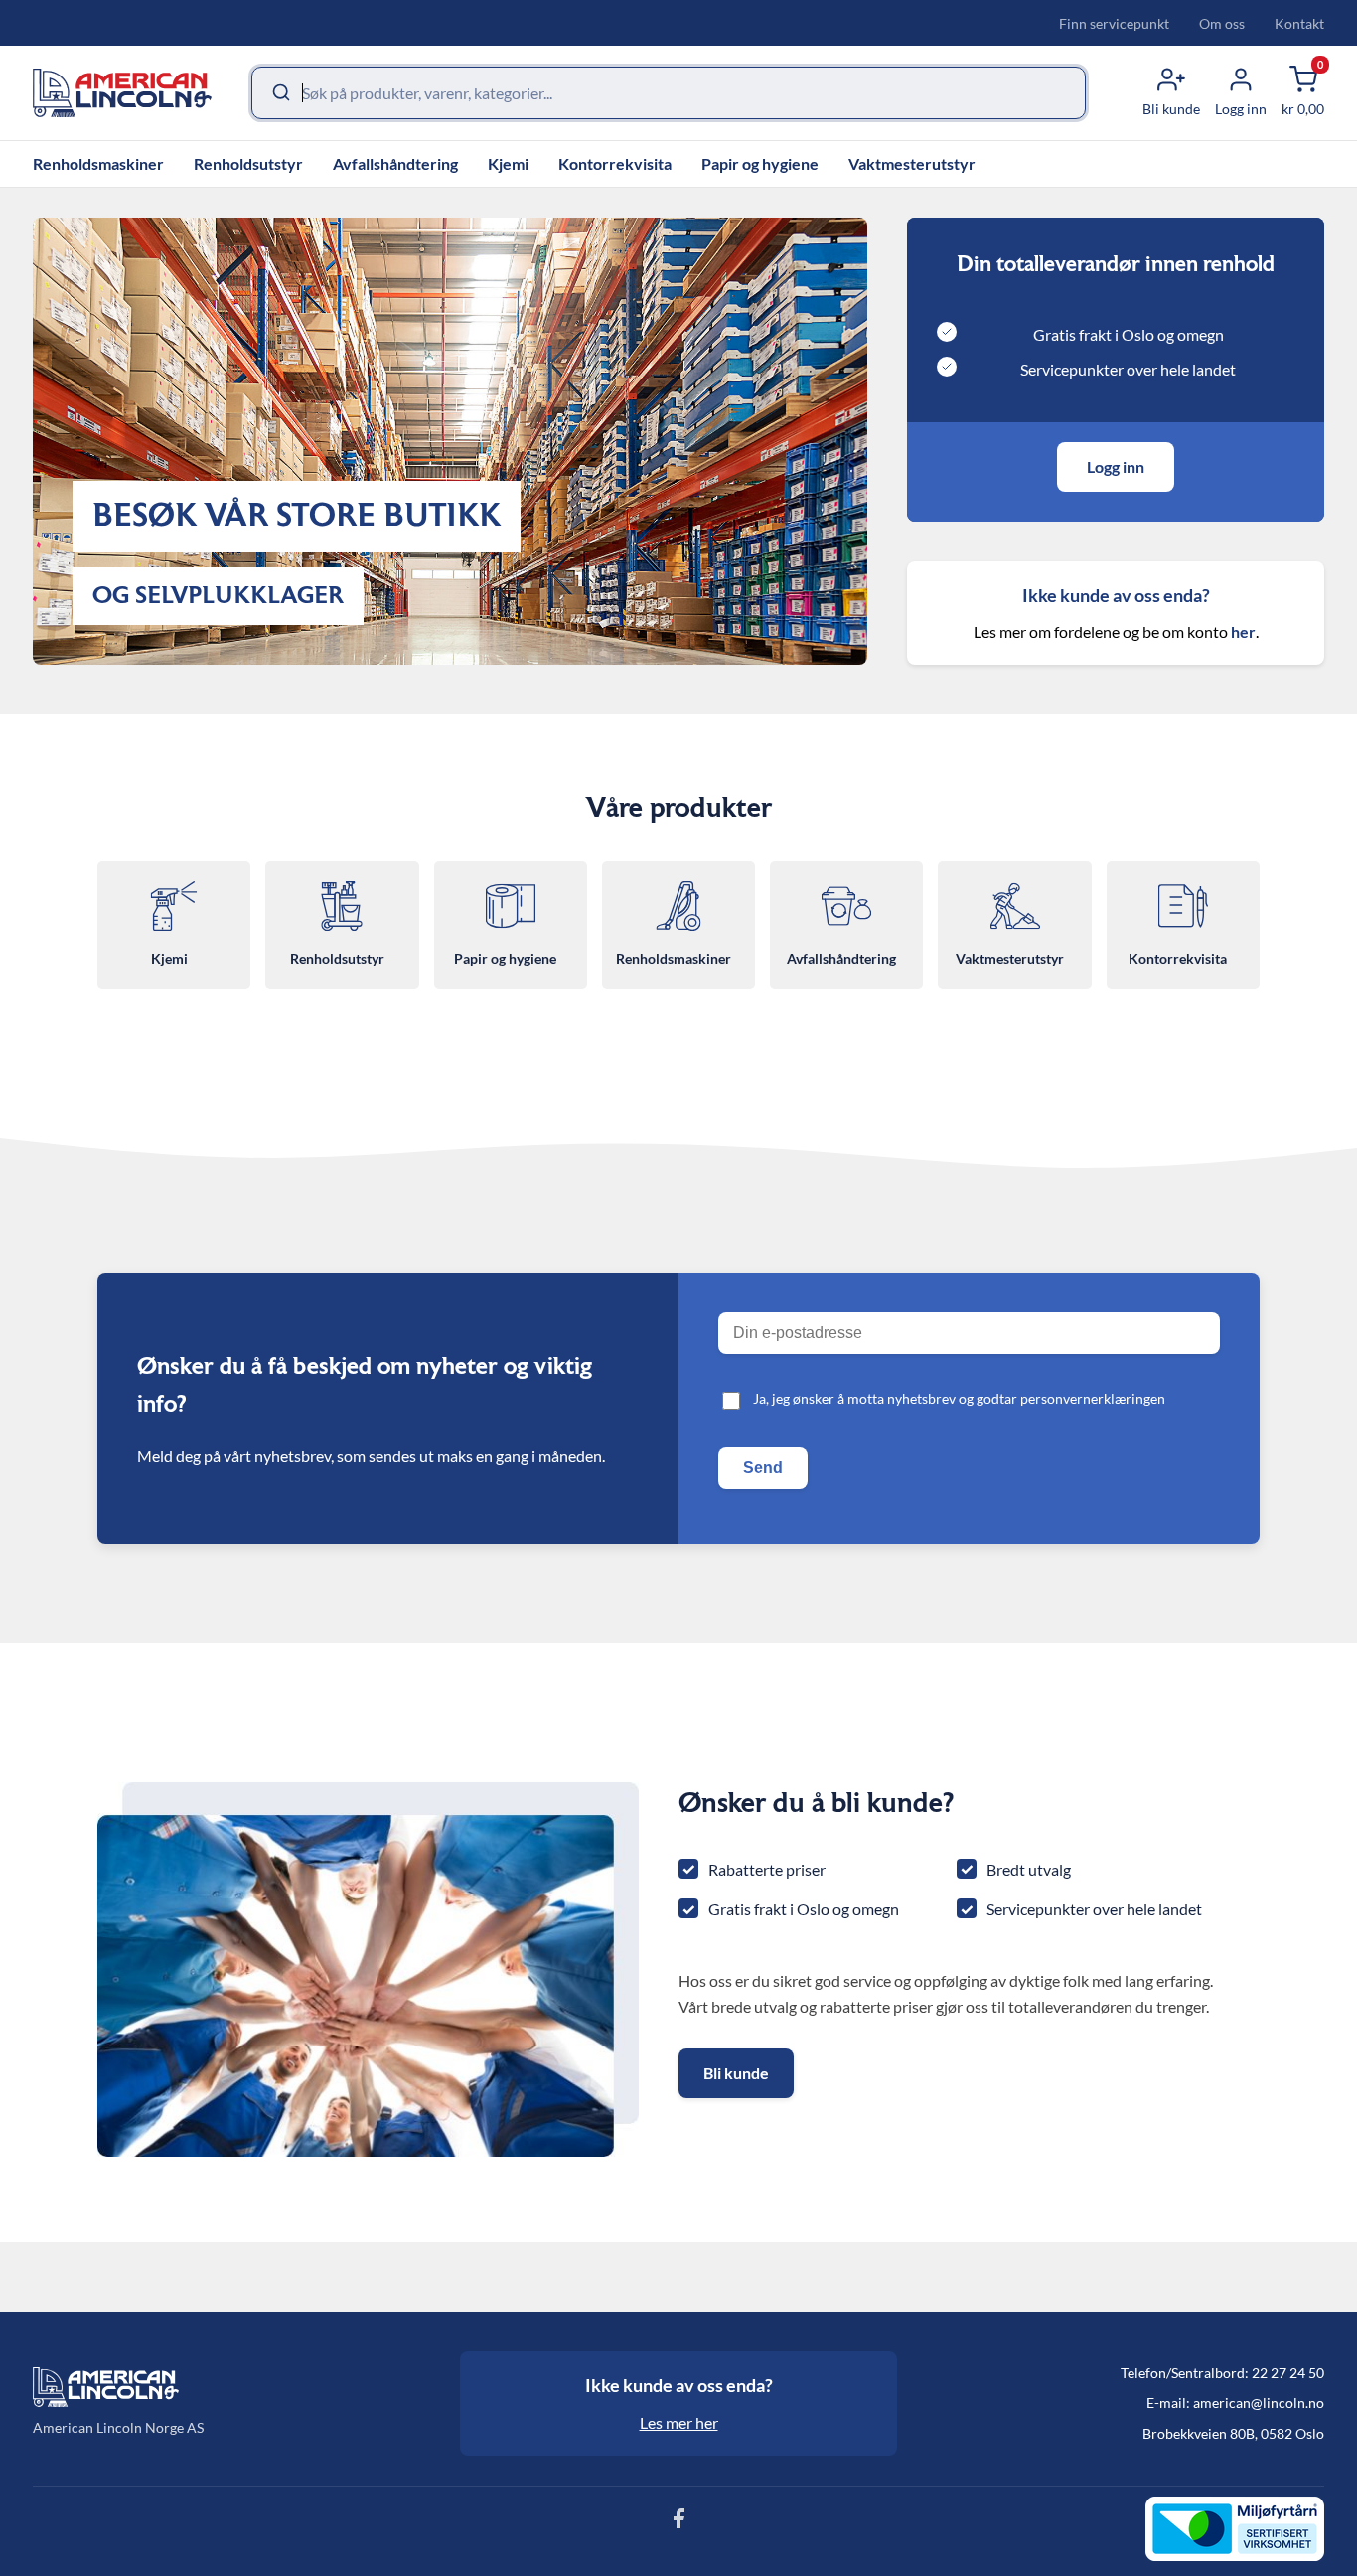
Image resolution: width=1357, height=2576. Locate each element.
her (1243, 631)
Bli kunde (736, 2073)
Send (763, 1468)
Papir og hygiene (760, 163)
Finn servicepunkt (1114, 23)
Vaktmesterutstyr (912, 163)
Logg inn (1116, 466)
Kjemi (508, 163)
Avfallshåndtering (395, 163)
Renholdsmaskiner (98, 163)
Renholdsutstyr (248, 163)
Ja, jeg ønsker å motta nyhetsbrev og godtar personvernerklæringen (959, 1398)
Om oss (1222, 23)
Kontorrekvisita (615, 163)
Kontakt (1299, 23)
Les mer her (679, 2423)
